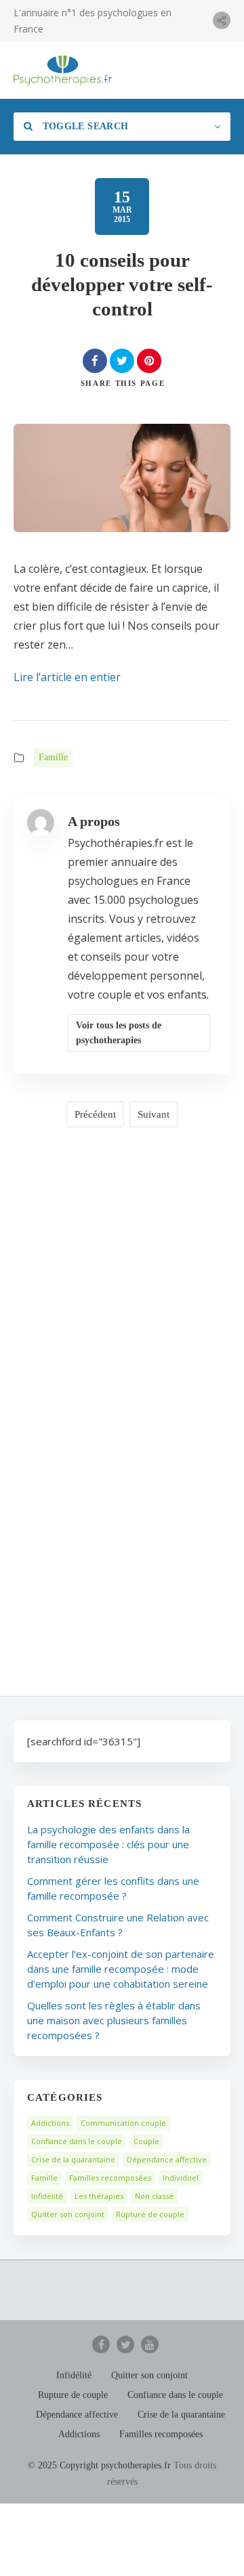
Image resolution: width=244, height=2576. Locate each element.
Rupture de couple (150, 2214)
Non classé (154, 2196)
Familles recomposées (110, 2178)
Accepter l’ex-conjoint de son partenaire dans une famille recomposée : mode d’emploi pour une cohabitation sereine (121, 1969)
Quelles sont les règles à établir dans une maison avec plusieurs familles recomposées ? (114, 2020)
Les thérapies (99, 2196)
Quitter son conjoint (68, 2214)
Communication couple (123, 2123)
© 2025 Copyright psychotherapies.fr (99, 2465)
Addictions (50, 2123)
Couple (146, 2141)
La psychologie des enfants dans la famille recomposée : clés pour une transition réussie (108, 1844)
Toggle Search (84, 126)
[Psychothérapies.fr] (63, 70)
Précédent (95, 1114)
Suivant (154, 1114)
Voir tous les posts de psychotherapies (119, 1033)
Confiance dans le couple (77, 2141)
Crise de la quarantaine (73, 2159)
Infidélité (47, 2196)
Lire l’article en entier (67, 677)
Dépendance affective (167, 2159)
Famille (53, 757)
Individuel (181, 2178)
